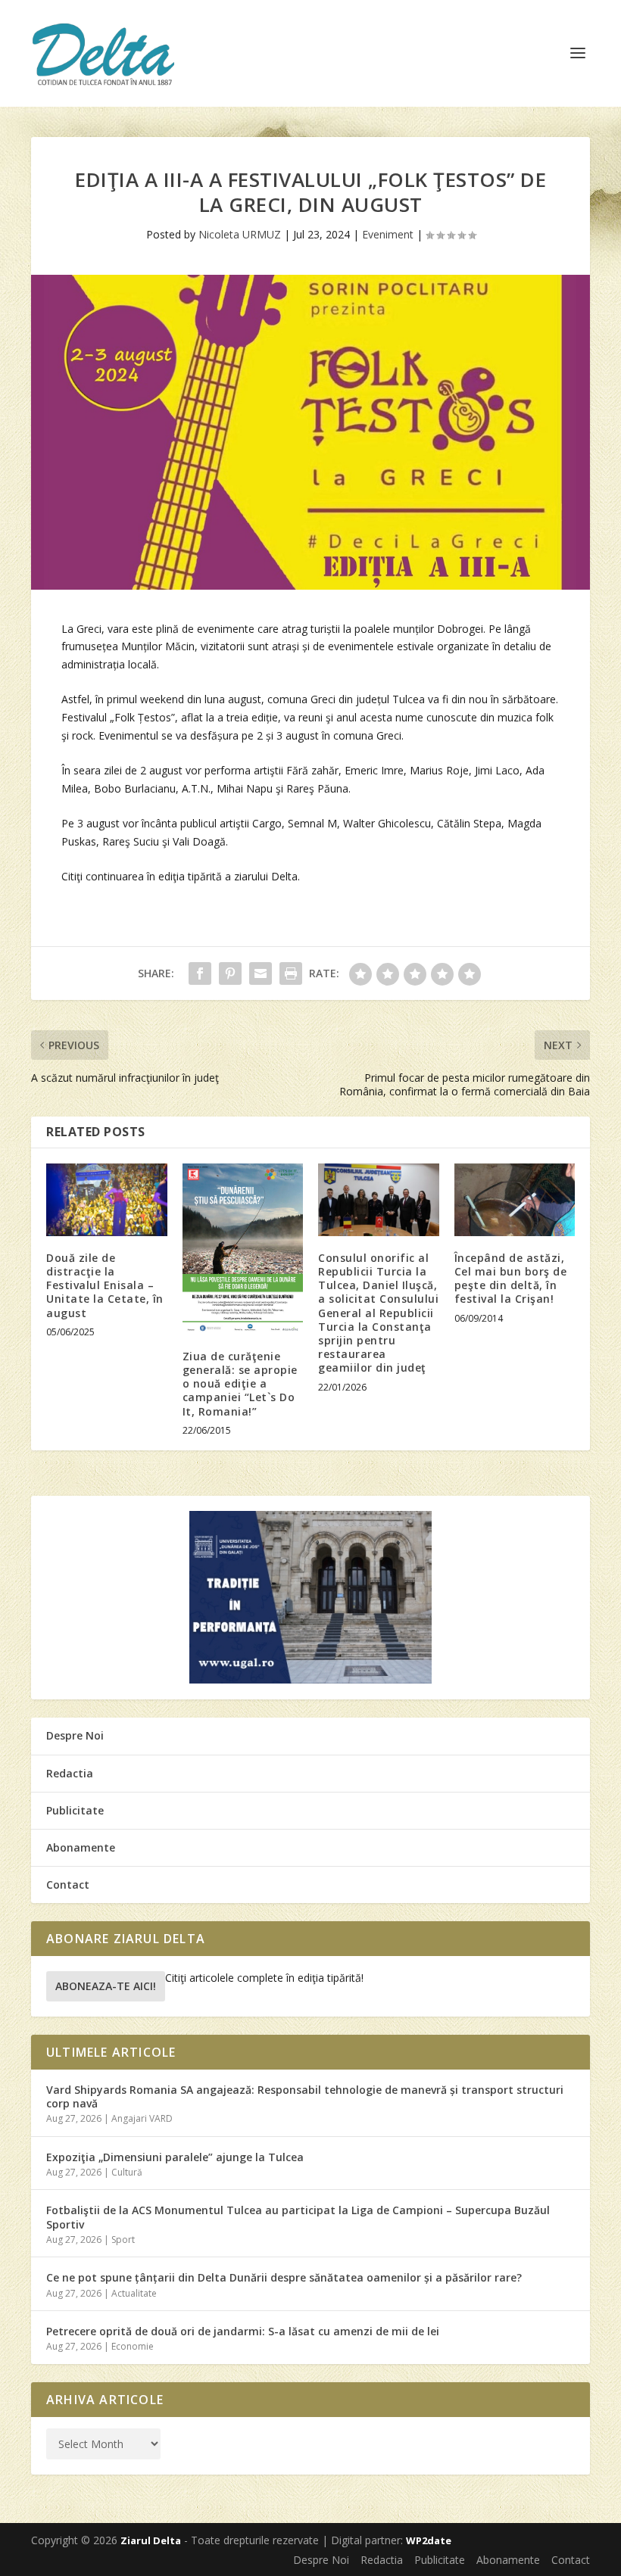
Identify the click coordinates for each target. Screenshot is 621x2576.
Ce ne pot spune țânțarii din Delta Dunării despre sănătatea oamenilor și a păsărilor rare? (284, 2277)
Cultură (127, 2172)
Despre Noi (75, 1735)
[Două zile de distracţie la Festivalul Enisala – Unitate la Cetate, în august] (107, 1200)
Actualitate (134, 2293)
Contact (68, 1884)
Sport (123, 2240)
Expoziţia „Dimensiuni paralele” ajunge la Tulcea (175, 2157)
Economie (133, 2346)
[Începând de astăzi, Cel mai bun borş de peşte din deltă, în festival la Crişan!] (515, 1200)
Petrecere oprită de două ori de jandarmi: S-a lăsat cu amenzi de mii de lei (243, 2331)
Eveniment (388, 234)
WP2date (429, 2540)
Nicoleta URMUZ (240, 234)
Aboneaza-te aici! (106, 1986)
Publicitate (75, 1810)
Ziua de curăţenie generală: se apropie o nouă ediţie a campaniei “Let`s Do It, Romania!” (240, 1384)
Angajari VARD (142, 2118)
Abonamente (81, 1847)
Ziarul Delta (151, 2540)
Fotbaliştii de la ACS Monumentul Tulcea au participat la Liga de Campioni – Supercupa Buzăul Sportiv (298, 2217)
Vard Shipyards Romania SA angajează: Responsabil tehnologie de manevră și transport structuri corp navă (305, 2096)
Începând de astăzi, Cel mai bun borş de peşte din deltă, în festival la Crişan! (511, 1279)
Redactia (70, 1773)
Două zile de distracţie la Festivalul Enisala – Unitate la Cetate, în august (105, 1285)
